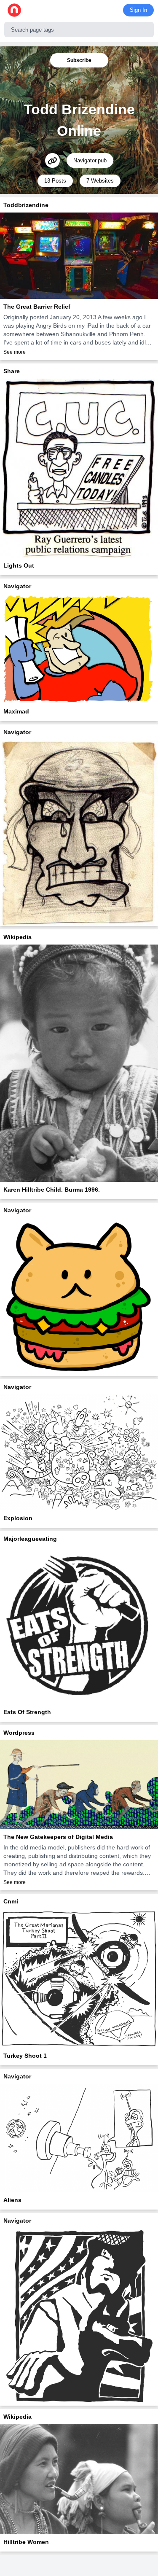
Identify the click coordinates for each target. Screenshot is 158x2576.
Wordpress (19, 1733)
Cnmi (11, 1901)
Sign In (138, 10)
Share (12, 371)
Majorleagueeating (30, 1539)
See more (15, 352)
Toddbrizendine (26, 205)
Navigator (17, 586)
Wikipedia (17, 937)
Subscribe (79, 60)
